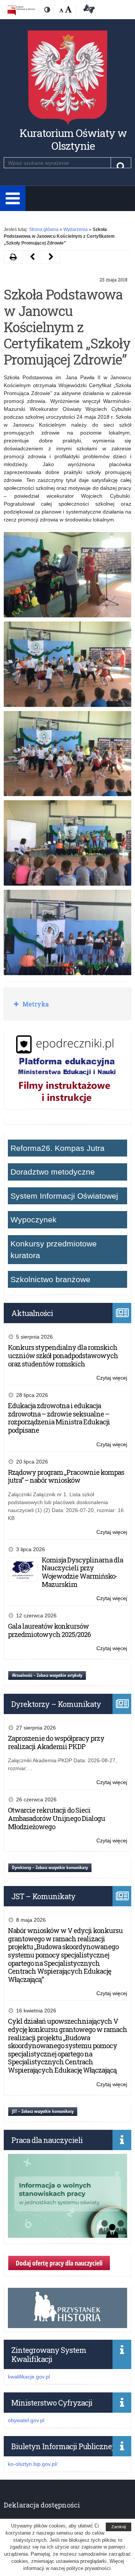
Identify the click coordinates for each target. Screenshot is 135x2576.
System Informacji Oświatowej (64, 1196)
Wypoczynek (34, 1220)
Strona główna (44, 229)
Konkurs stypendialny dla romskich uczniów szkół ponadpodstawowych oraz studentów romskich (63, 1355)
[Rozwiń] (13, 198)
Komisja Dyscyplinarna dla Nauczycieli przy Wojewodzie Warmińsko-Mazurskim (82, 1572)
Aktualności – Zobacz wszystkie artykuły (47, 1675)
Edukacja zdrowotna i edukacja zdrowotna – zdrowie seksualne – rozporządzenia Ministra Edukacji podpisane (59, 1418)
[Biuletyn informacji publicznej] (21, 10)
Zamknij (118, 2527)
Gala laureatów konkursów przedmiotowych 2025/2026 (49, 1630)
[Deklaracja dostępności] (88, 10)
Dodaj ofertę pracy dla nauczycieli (59, 2263)
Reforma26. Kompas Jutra (58, 1148)
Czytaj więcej (112, 1378)
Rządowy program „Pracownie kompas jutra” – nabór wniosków (66, 1476)
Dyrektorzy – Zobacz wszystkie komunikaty (50, 1867)
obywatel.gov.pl (26, 2420)
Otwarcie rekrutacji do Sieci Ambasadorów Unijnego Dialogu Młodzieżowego (56, 1818)
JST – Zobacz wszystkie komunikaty (43, 2111)
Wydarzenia (76, 229)
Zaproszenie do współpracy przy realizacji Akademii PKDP (56, 1742)
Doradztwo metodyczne (53, 1172)
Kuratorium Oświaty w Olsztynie (73, 139)
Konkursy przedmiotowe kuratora (54, 1250)
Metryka (35, 1004)
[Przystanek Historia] (67, 2324)
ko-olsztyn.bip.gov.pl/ (33, 2464)
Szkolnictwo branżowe (50, 1279)
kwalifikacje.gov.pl (29, 2377)
